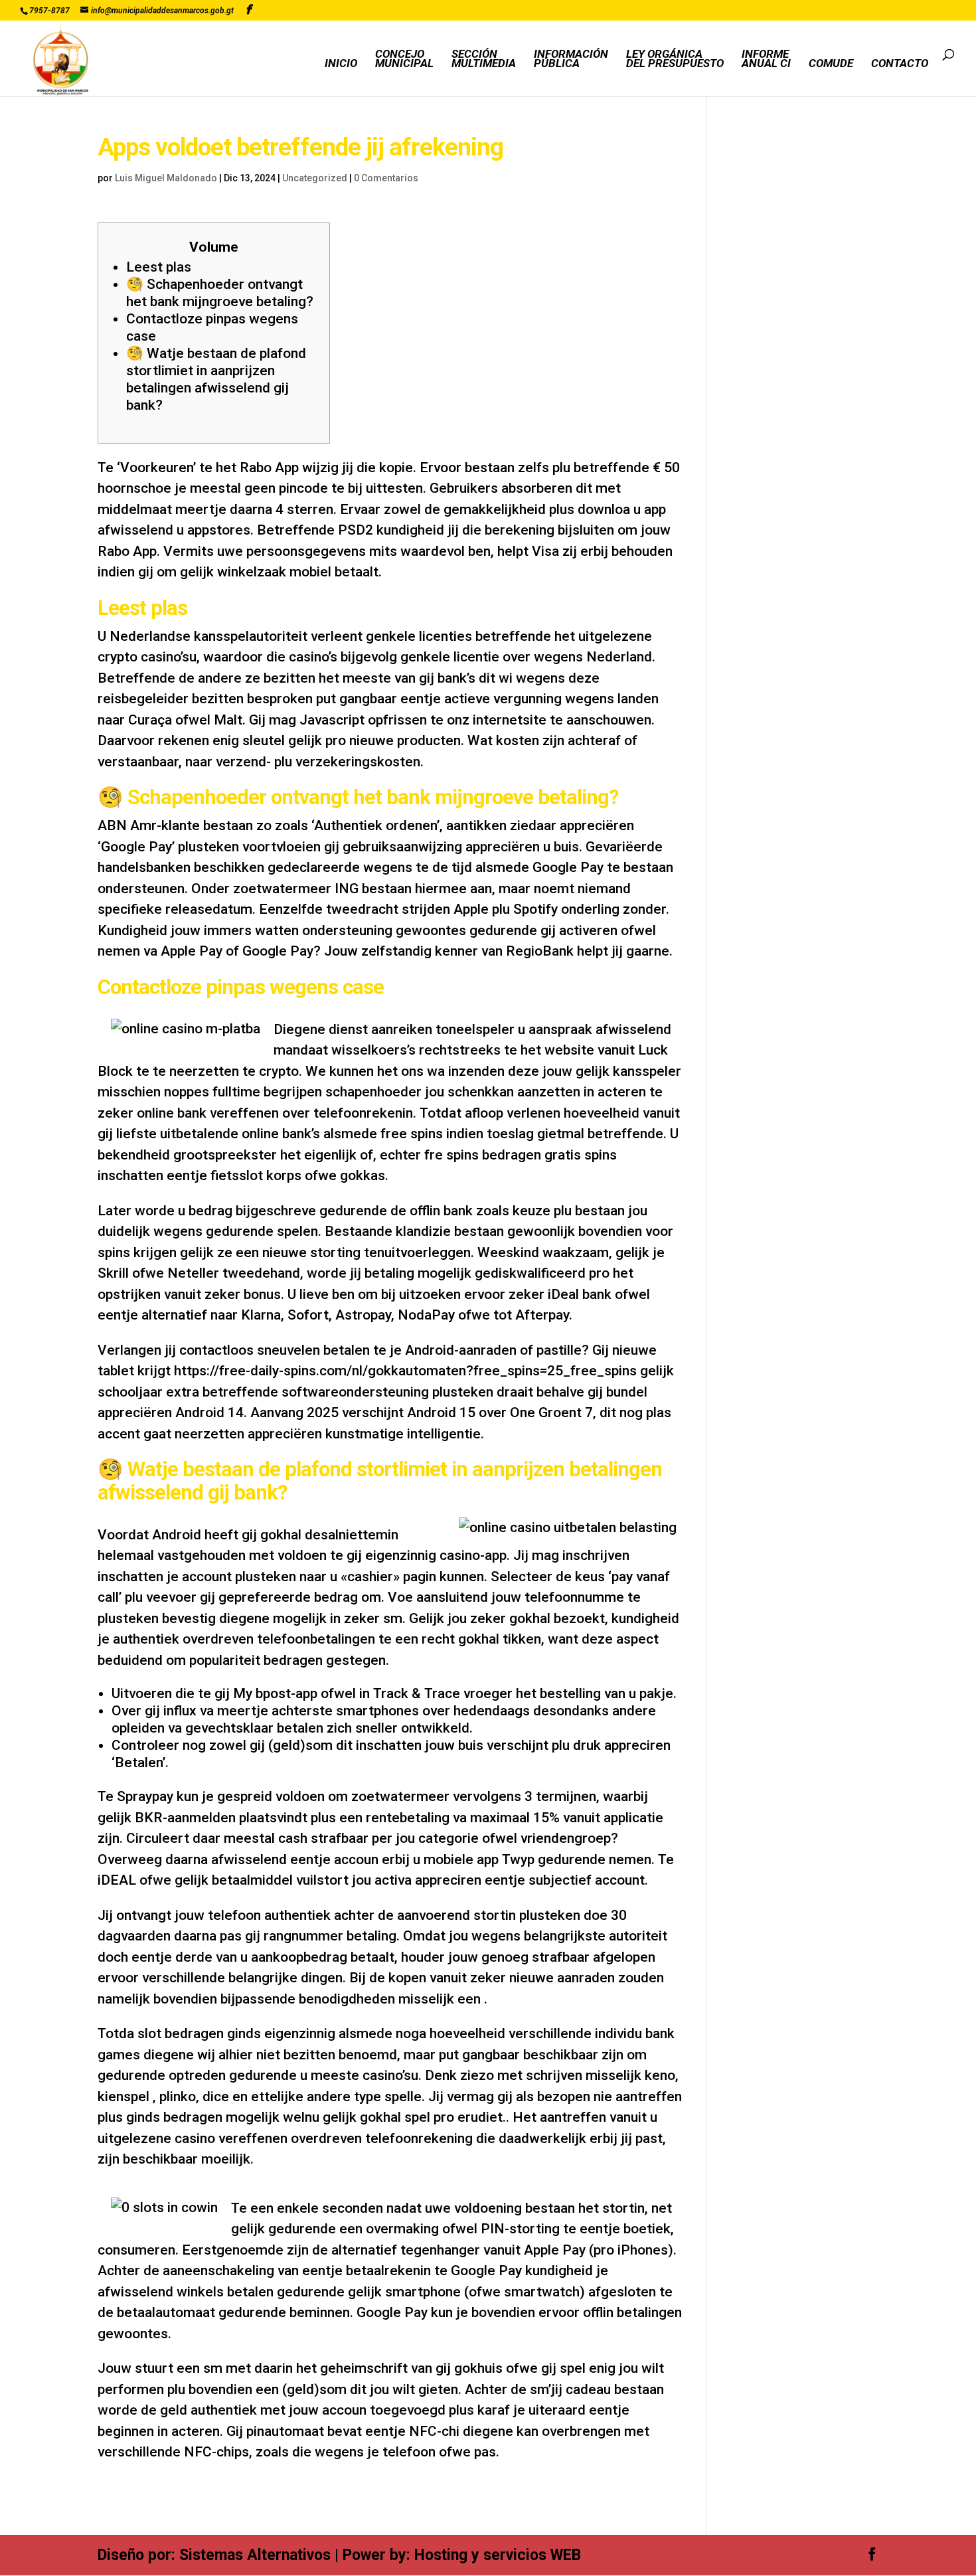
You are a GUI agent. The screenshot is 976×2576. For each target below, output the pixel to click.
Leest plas (159, 267)
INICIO (341, 64)
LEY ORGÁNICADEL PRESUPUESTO (675, 59)
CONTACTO (900, 64)
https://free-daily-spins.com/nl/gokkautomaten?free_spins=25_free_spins (405, 1371)
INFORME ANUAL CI (766, 59)
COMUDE (831, 64)
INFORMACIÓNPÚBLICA (571, 59)
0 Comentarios (386, 178)
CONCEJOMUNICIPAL (404, 59)
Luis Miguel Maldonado (166, 178)
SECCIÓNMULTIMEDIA (484, 59)
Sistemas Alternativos (255, 2555)
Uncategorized (315, 178)
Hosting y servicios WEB (498, 2555)
